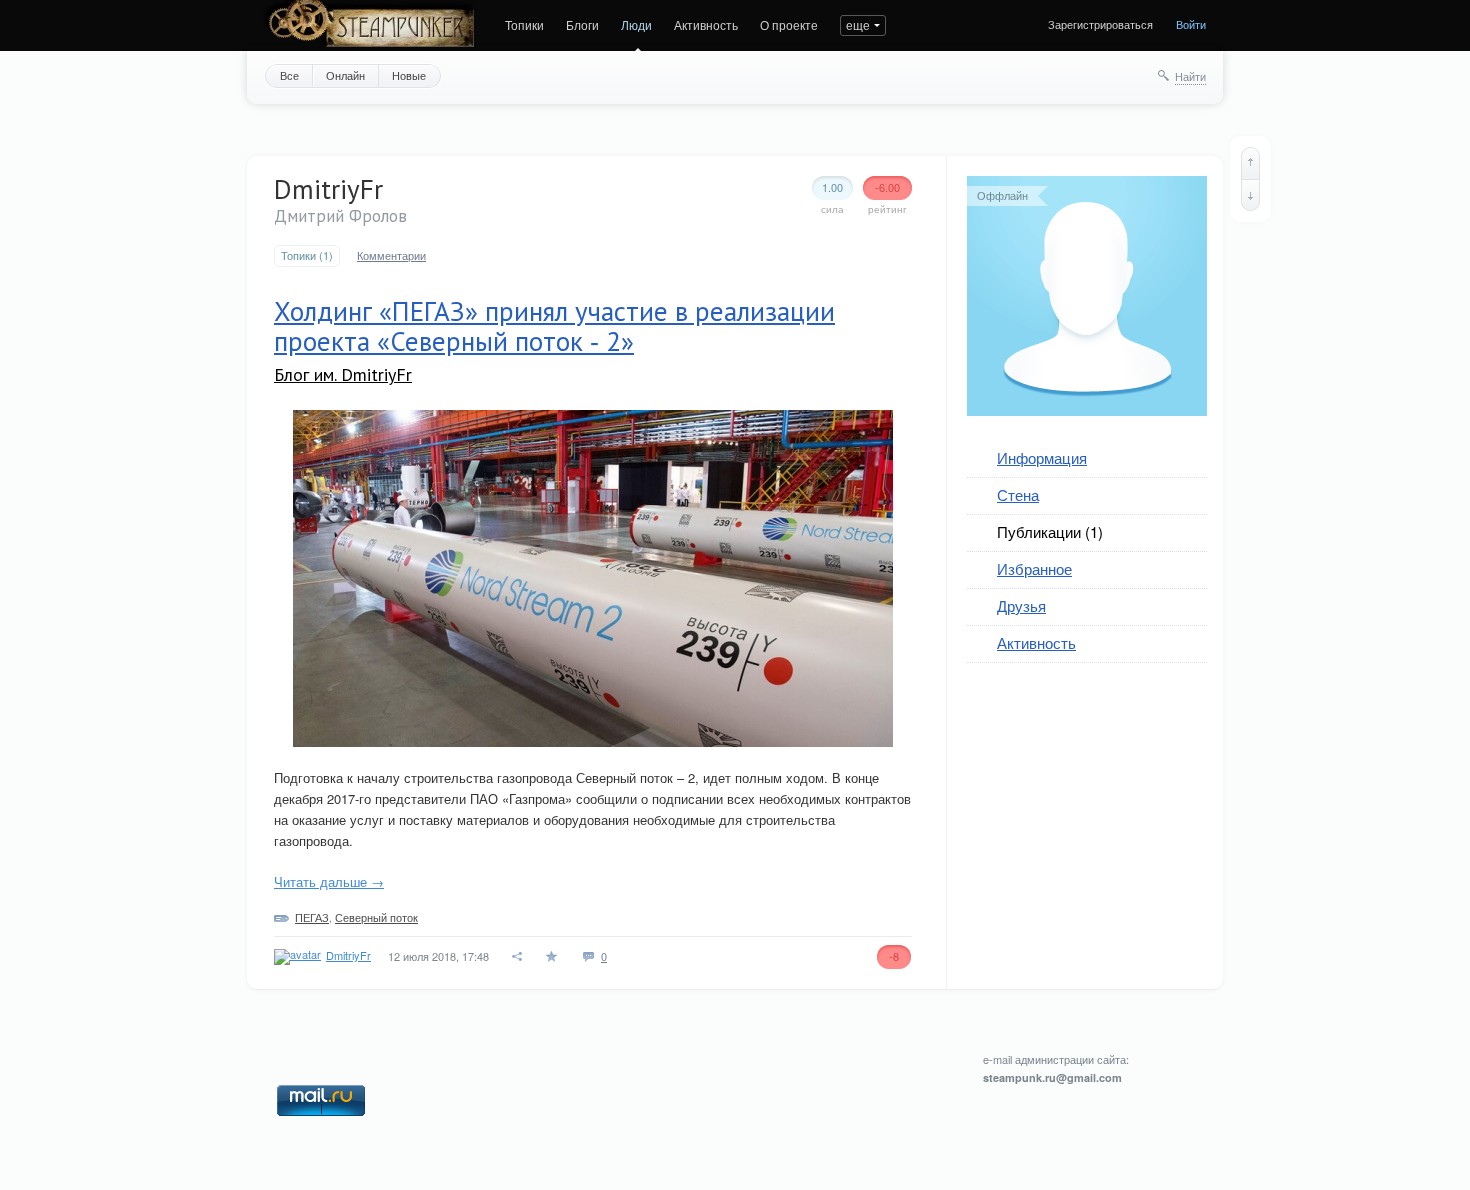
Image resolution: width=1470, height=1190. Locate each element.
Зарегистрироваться (1100, 24)
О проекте (789, 24)
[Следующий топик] (1250, 195)
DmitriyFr (348, 955)
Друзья (1021, 605)
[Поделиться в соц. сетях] (518, 956)
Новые (409, 75)
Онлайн (345, 75)
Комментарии (391, 255)
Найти (1190, 76)
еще (858, 24)
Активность (706, 24)
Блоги (582, 24)
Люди (636, 24)
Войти (1191, 24)
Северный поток (376, 917)
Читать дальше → (329, 881)
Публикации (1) (1050, 531)
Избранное (1034, 568)
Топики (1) (307, 255)
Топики (524, 24)
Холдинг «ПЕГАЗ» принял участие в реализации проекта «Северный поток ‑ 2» (554, 326)
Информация (1042, 457)
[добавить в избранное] (553, 956)
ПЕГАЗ (312, 917)
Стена (1018, 494)
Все (289, 75)
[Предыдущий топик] (1250, 163)
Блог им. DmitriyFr (343, 374)
